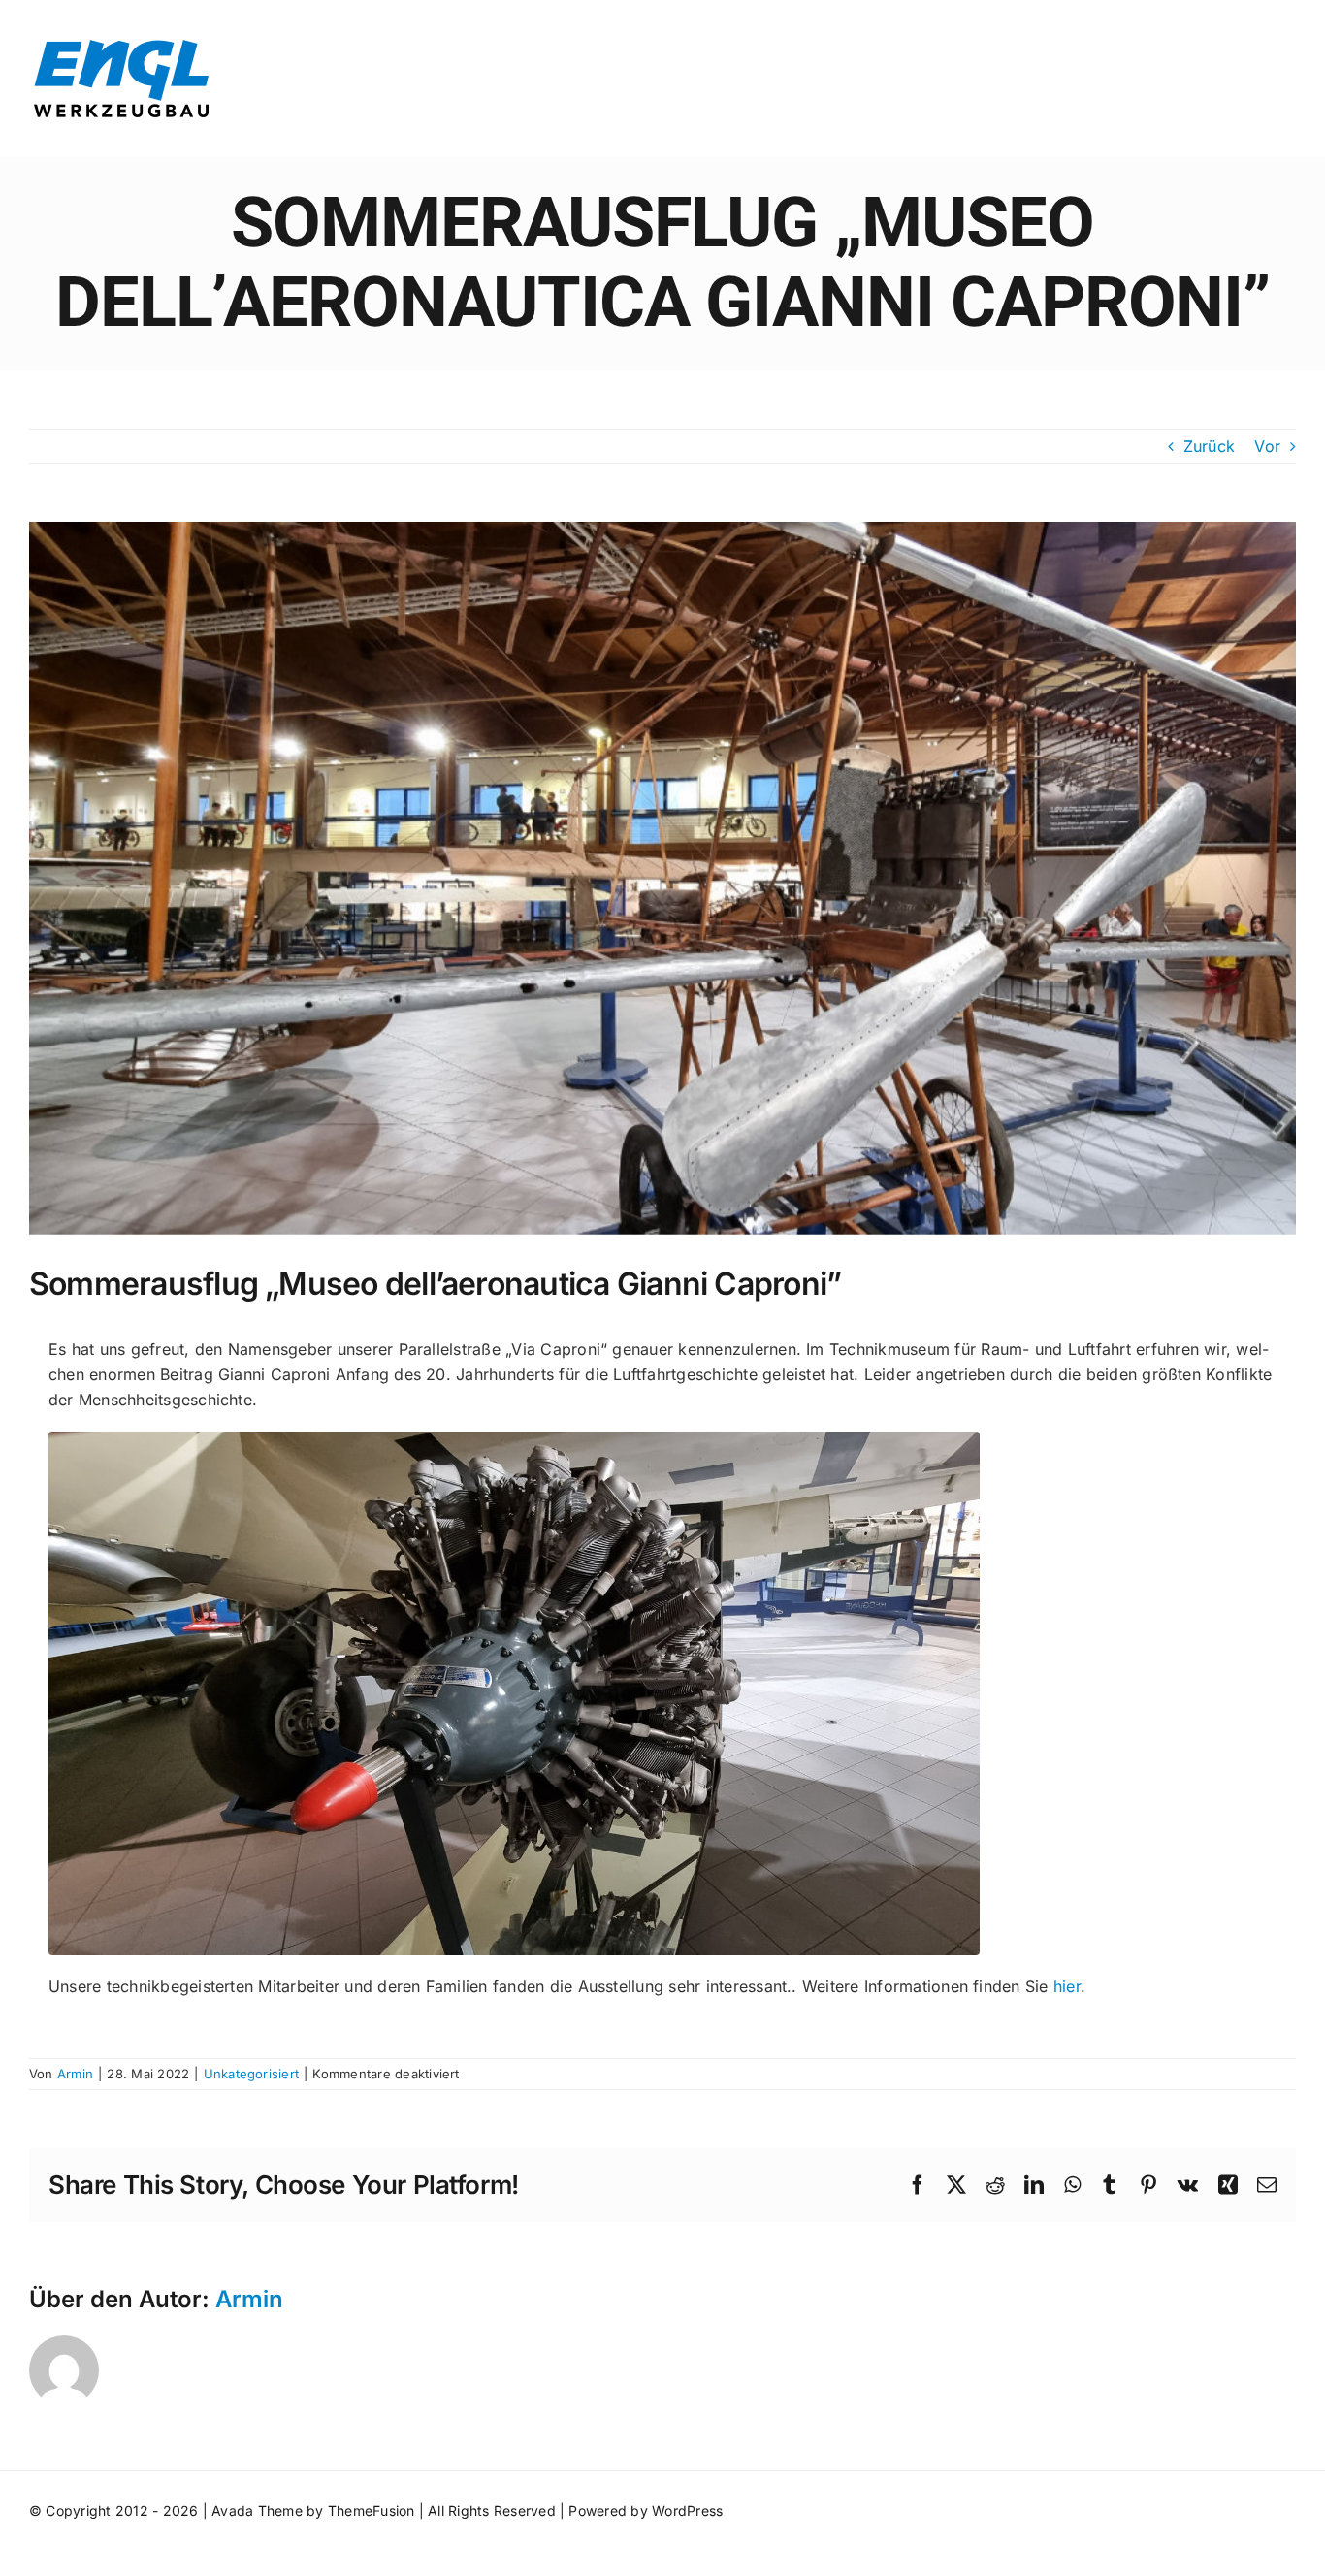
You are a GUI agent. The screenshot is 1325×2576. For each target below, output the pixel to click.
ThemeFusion (372, 2511)
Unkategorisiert (252, 2074)
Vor (1267, 446)
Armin (75, 2074)
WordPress (687, 2511)
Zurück (1209, 446)
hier (1067, 1986)
